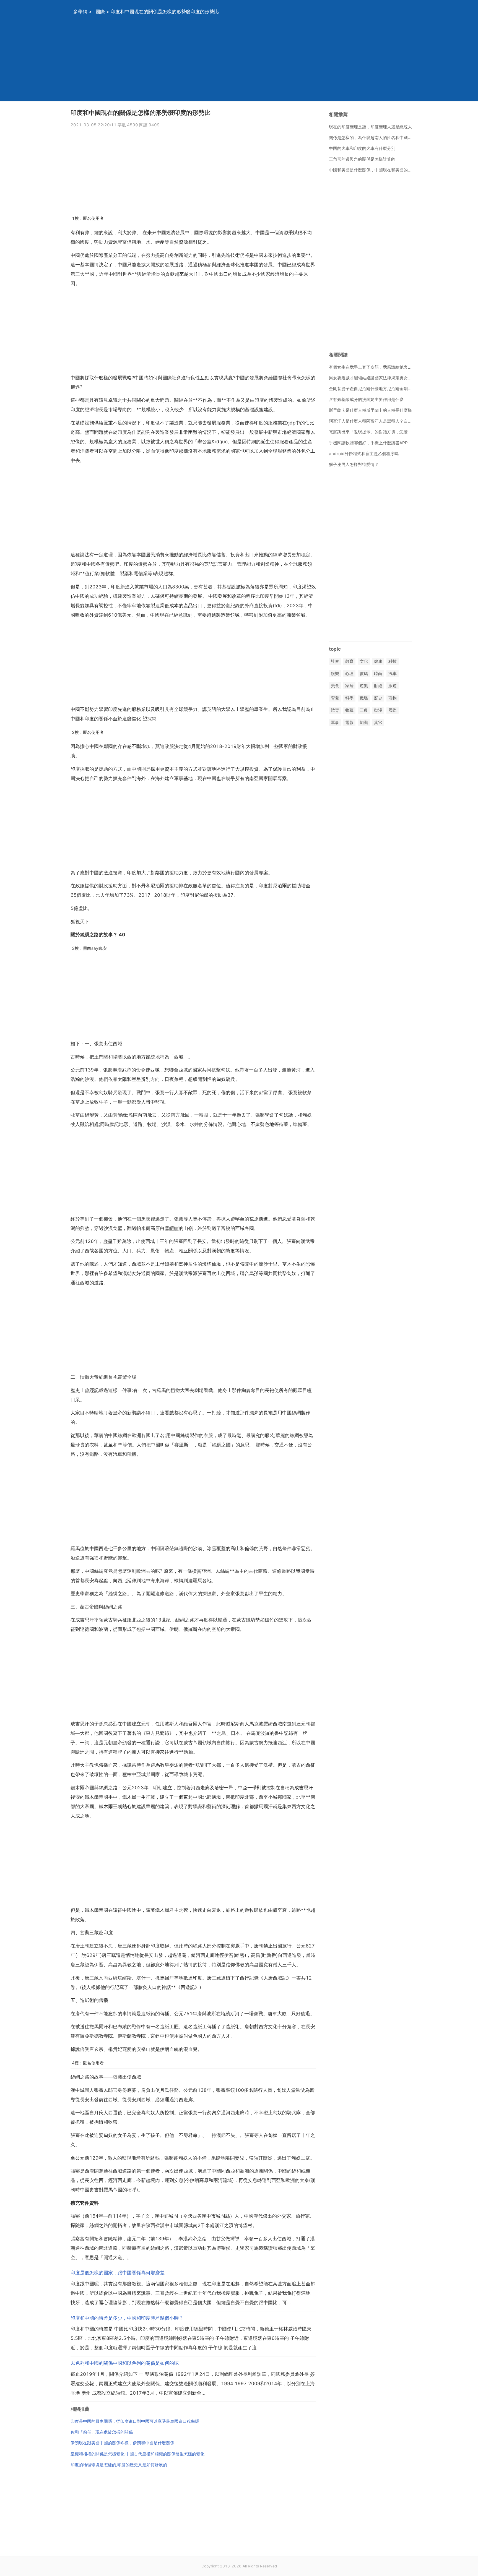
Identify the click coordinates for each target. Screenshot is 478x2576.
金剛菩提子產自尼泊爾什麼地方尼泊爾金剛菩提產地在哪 (381, 389)
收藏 (349, 710)
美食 (335, 686)
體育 (335, 710)
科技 (393, 661)
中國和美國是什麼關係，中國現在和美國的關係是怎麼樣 (381, 170)
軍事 (335, 722)
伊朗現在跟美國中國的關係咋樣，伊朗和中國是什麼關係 (122, 2443)
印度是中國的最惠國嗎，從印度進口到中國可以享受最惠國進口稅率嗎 (135, 2421)
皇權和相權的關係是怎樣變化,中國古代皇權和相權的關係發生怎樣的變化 (137, 2454)
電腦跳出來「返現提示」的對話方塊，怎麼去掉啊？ (377, 432)
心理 (349, 674)
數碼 (364, 674)
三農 (364, 710)
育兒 (335, 698)
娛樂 (335, 674)
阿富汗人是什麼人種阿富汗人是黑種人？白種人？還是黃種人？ (387, 421)
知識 (364, 722)
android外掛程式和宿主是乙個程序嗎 (364, 454)
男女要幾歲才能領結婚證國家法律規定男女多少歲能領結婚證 (385, 378)
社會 (335, 661)
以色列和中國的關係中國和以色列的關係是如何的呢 (125, 2363)
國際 (100, 12)
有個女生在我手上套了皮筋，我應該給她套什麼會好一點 (381, 367)
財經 (378, 686)
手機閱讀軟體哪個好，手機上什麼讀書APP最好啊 (375, 443)
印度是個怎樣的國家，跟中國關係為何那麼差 (118, 2273)
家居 (349, 686)
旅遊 (393, 686)
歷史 (378, 698)
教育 (349, 661)
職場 (364, 698)
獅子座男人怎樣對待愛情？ (354, 464)
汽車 (393, 674)
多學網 (80, 12)
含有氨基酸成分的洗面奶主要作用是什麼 (366, 399)
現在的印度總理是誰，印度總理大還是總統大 (370, 127)
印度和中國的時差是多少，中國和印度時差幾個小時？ (127, 2318)
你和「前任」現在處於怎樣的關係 (102, 2432)
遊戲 (364, 686)
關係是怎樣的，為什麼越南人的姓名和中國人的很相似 (379, 138)
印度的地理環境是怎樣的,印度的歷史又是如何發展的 (119, 2465)
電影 (349, 722)
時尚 (378, 674)
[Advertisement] (232, 62)
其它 (378, 722)
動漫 (378, 710)
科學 (349, 698)
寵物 (393, 698)
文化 (364, 661)
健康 (378, 661)
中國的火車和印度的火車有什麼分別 (362, 148)
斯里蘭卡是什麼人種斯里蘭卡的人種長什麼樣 (370, 410)
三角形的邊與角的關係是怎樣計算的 (362, 159)
